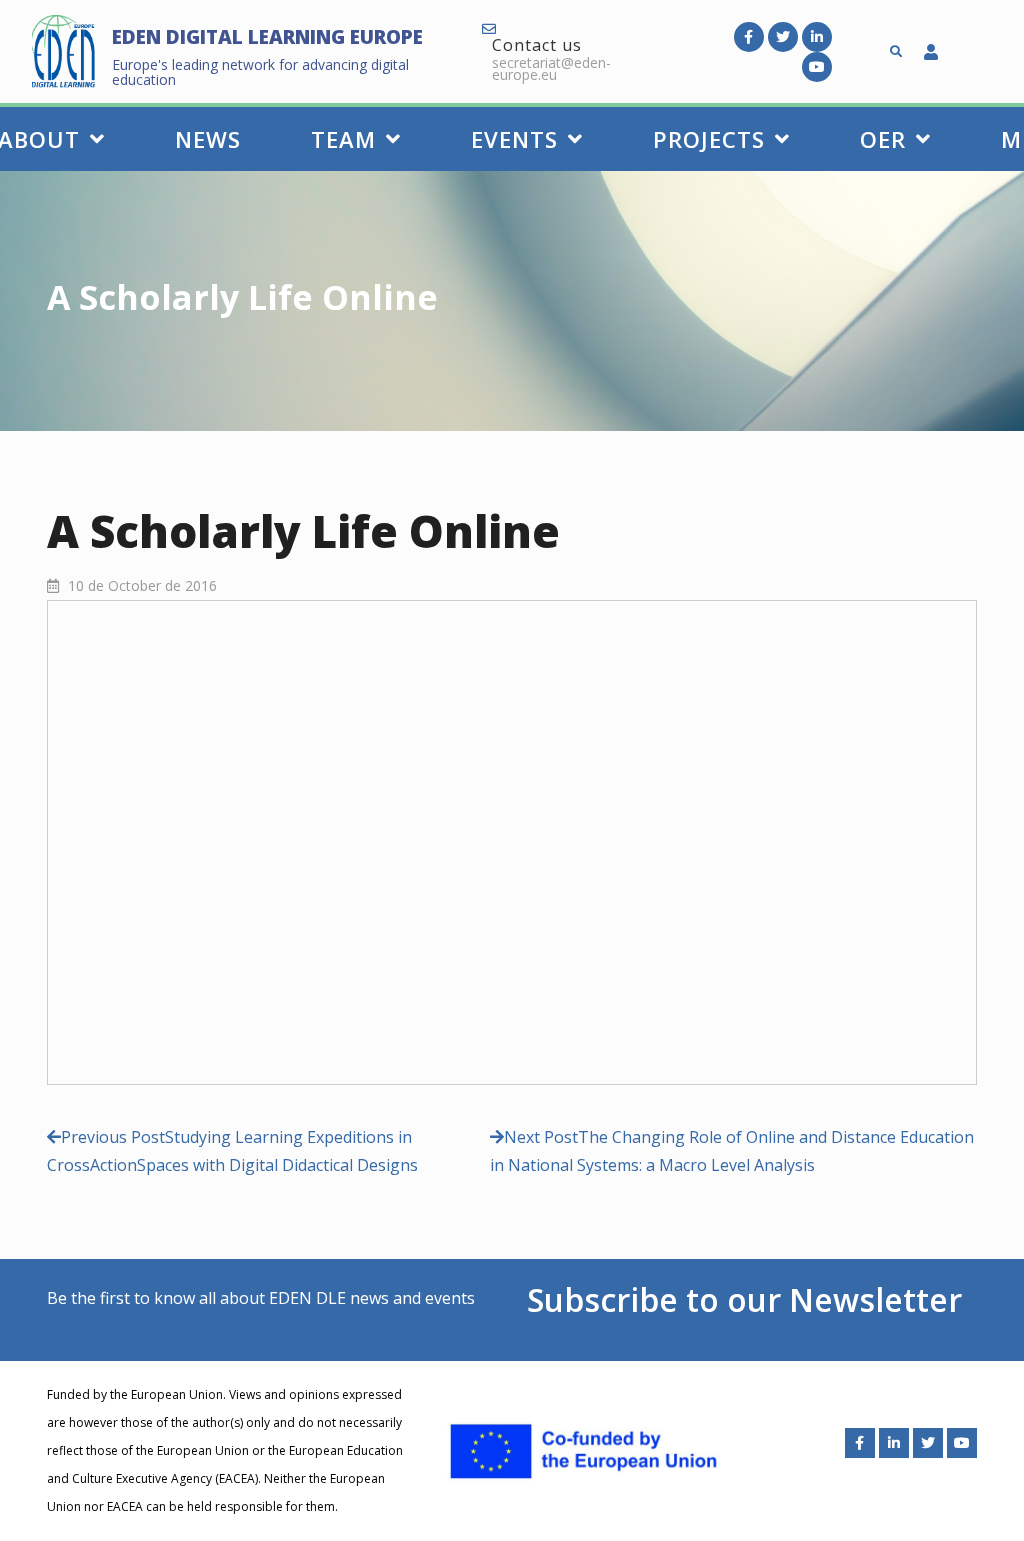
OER (883, 139)
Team (343, 139)
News (208, 139)
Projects (709, 139)
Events (514, 139)
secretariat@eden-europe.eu (551, 68)
